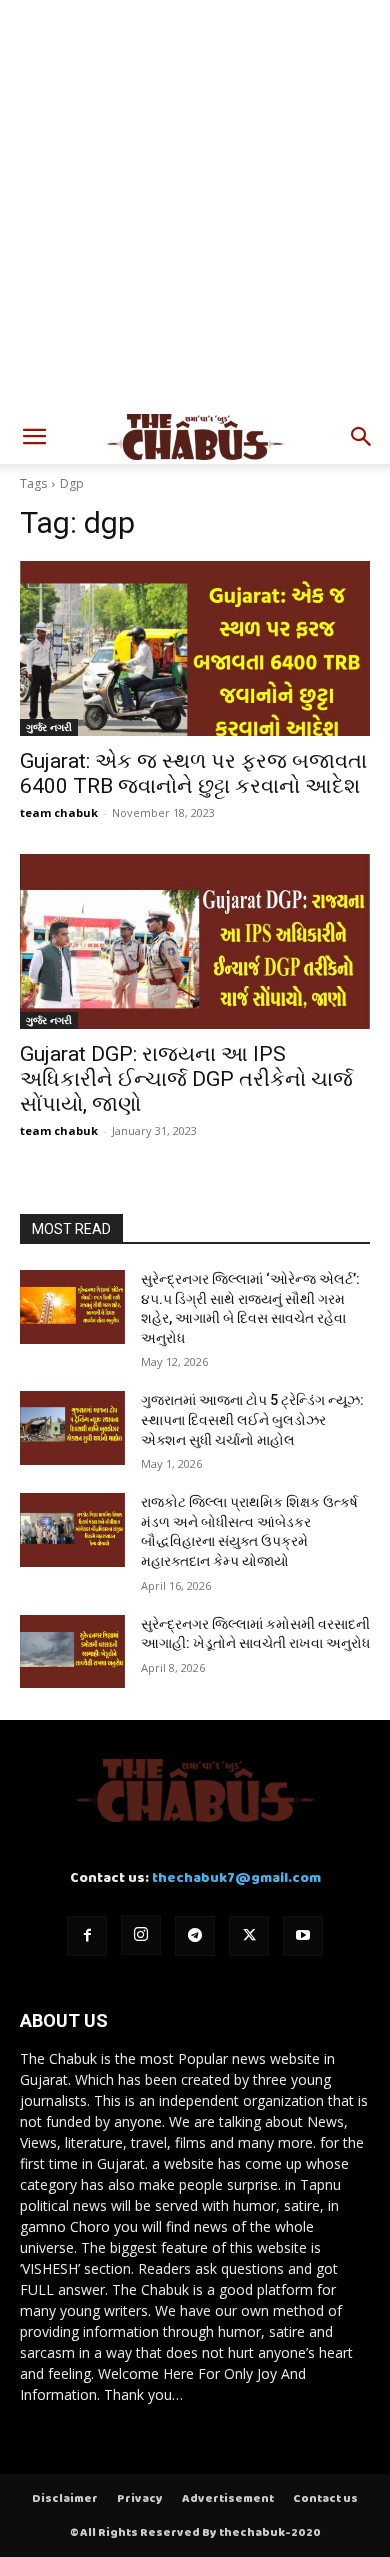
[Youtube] (303, 1936)
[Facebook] (87, 1936)
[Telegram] (195, 1936)
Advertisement (228, 2499)
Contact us (325, 2499)
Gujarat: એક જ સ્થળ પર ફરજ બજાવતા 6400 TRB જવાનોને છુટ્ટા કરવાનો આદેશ (193, 773)
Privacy (140, 2499)
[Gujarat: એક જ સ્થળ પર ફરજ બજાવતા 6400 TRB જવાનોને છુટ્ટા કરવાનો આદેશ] (195, 648)
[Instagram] (141, 1935)
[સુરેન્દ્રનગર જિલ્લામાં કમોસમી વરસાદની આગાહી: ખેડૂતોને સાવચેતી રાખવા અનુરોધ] (72, 1652)
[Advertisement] (195, 205)
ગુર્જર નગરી (49, 727)
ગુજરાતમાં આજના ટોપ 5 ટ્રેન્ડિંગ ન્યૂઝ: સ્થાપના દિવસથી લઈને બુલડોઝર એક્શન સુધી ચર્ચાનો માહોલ (252, 1419)
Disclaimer (65, 2499)
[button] (34, 437)
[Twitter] (249, 1936)
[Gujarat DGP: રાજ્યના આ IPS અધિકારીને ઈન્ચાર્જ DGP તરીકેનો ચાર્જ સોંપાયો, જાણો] (195, 941)
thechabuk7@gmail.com (236, 1878)
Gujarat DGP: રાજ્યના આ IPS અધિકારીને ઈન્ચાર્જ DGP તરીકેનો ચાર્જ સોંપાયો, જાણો (186, 1079)
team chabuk (59, 812)
